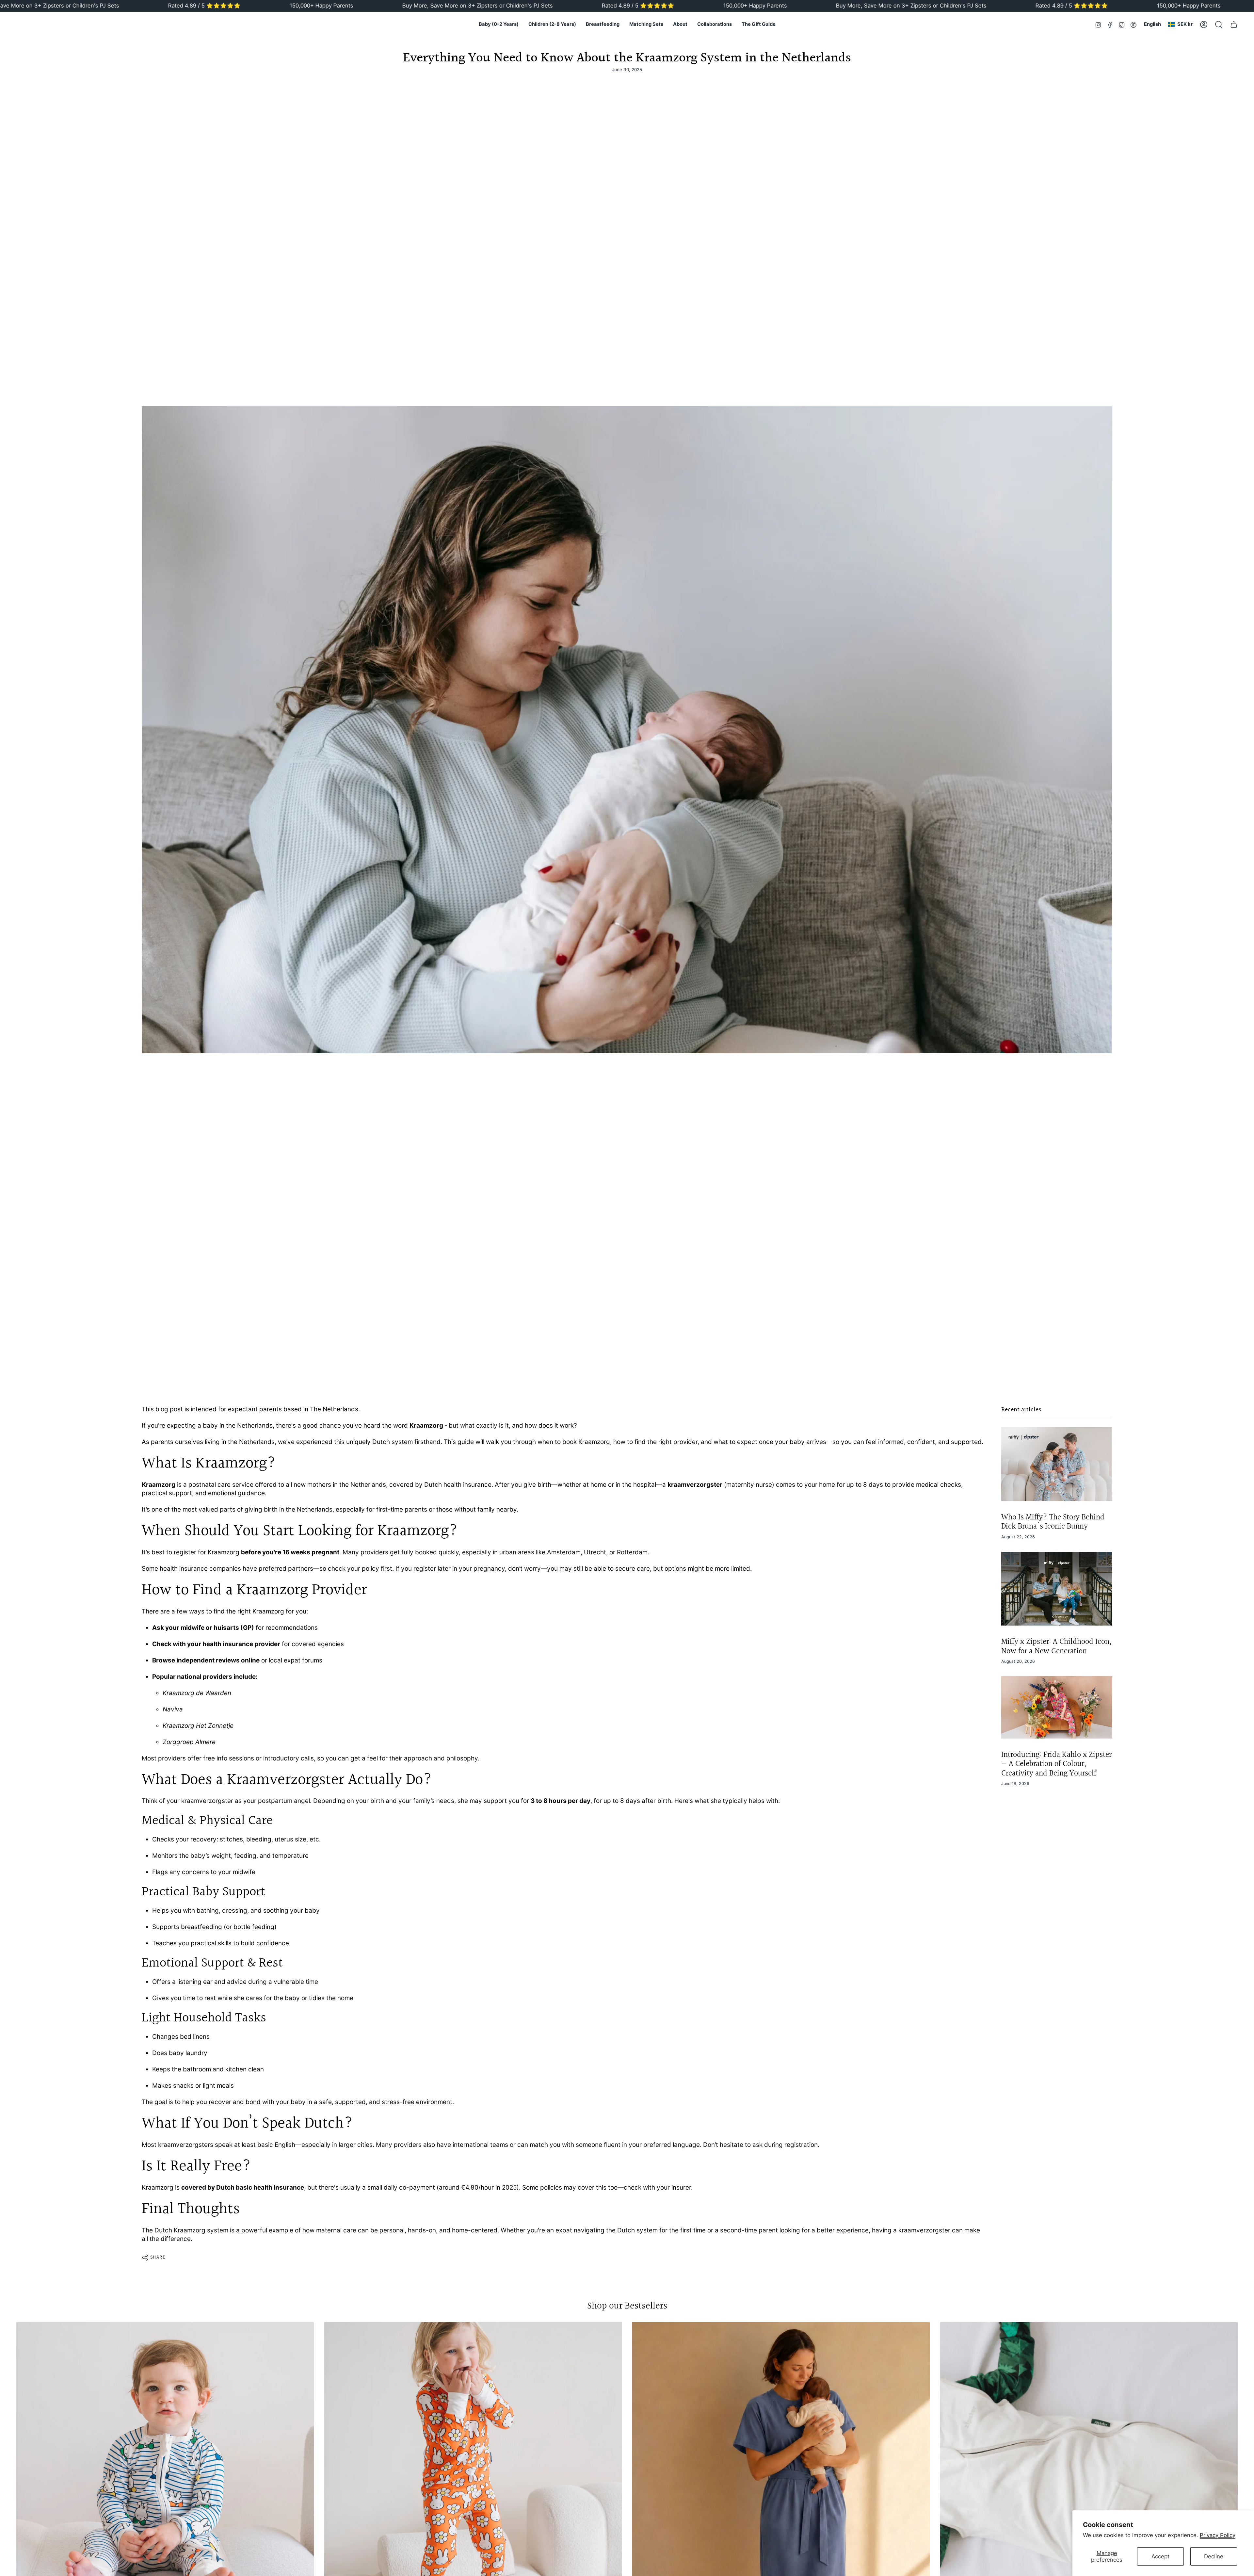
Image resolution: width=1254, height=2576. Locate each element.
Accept (1160, 2556)
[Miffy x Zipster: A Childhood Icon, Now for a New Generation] (1057, 1589)
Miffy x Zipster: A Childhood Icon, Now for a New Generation (1056, 1647)
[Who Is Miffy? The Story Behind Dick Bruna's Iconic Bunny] (1057, 1464)
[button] (499, 24)
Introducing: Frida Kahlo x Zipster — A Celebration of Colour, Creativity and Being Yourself (1056, 1764)
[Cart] (1234, 24)
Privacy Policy (1218, 2535)
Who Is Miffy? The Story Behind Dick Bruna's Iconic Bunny (1053, 1522)
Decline (1214, 2556)
